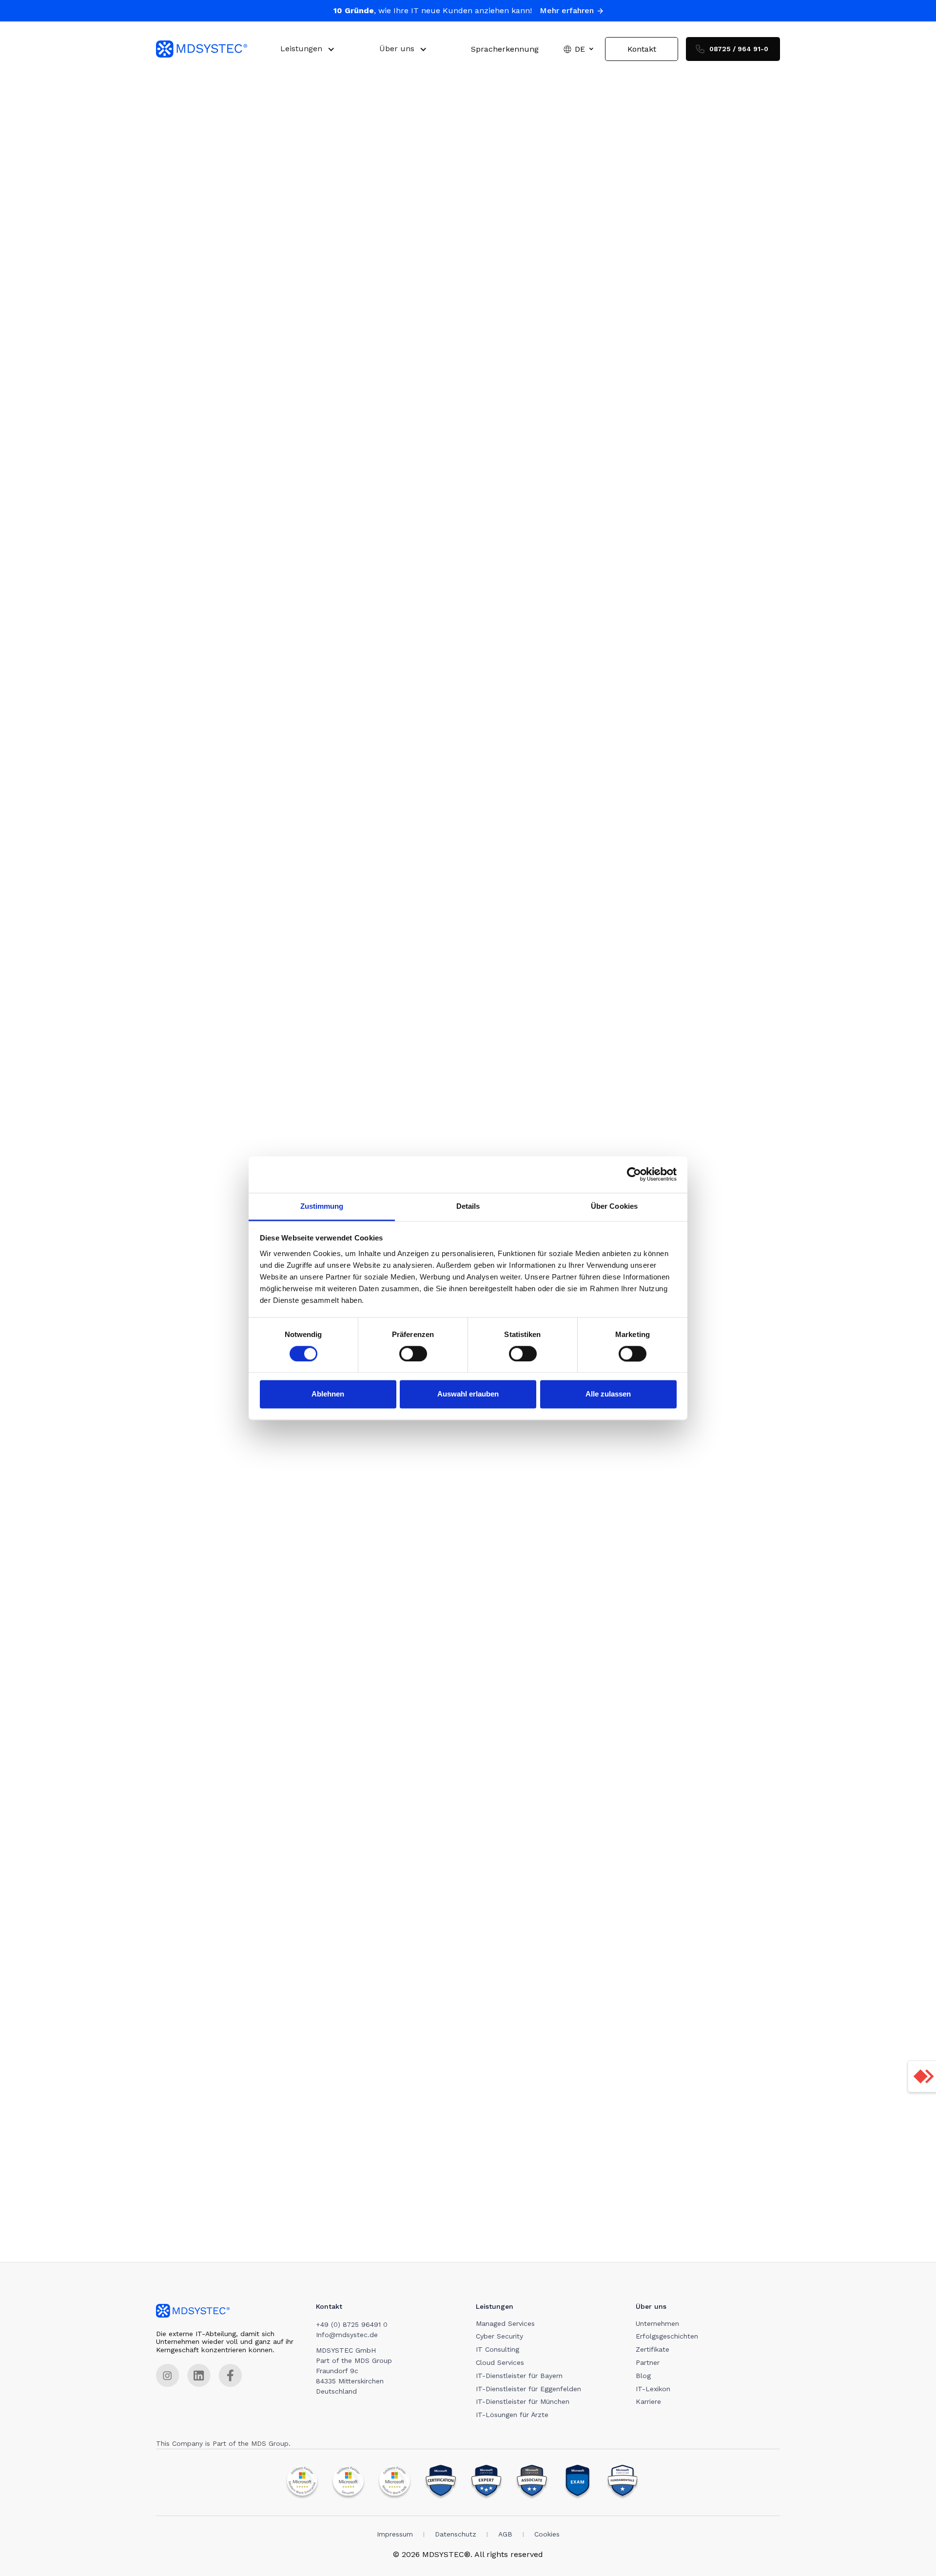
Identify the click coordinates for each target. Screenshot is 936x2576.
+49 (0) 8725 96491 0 (352, 2324)
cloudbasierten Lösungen (617, 2242)
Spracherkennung (505, 49)
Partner (648, 2362)
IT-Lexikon (653, 2389)
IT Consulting (497, 2349)
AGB (505, 2534)
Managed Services (546, 613)
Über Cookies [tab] (614, 1206)
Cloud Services (500, 2362)
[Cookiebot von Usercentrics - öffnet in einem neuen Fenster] (634, 1174)
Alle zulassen (608, 1394)
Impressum (395, 2534)
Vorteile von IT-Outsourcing (218, 477)
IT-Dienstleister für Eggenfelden (528, 2389)
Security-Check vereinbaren (400, 1600)
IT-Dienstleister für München (523, 2401)
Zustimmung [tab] (322, 1206)
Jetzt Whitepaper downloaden (404, 975)
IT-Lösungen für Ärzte (512, 2415)
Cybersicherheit (416, 2242)
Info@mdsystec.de (347, 2335)
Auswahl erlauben (468, 1394)
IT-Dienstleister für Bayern (519, 2376)
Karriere (648, 2401)
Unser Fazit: (188, 589)
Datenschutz (456, 2534)
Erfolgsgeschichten (667, 2336)
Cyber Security (499, 2336)
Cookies (547, 2534)
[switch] (413, 1354)
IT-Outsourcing (585, 406)
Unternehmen (657, 2323)
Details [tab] (468, 1206)
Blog (643, 2376)
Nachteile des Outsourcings (218, 510)
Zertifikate (653, 2349)
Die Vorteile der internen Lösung (227, 398)
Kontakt (642, 49)
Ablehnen (328, 1394)
